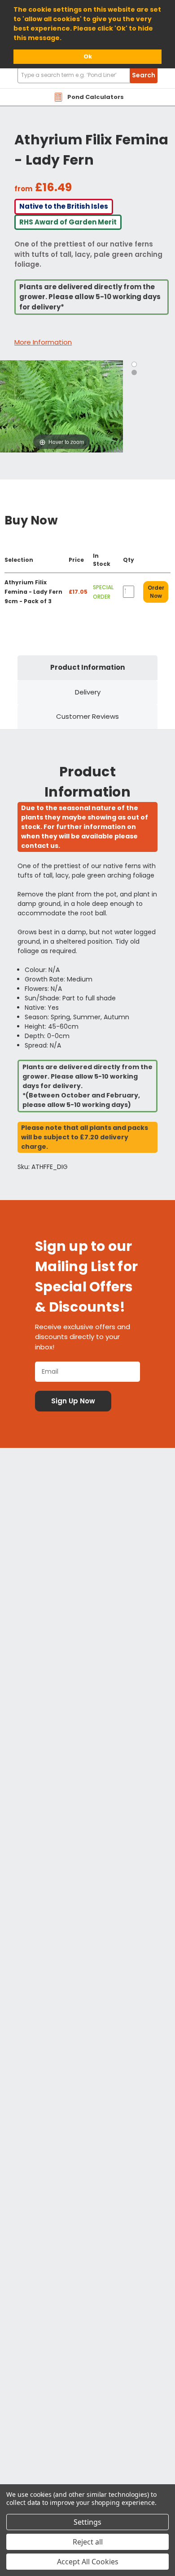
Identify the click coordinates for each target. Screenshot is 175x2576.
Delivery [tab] (88, 692)
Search (144, 75)
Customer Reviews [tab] (87, 716)
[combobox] (87, 75)
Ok (88, 56)
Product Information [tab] (87, 667)
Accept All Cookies (88, 2562)
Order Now (156, 592)
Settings (87, 2522)
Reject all (88, 2542)
